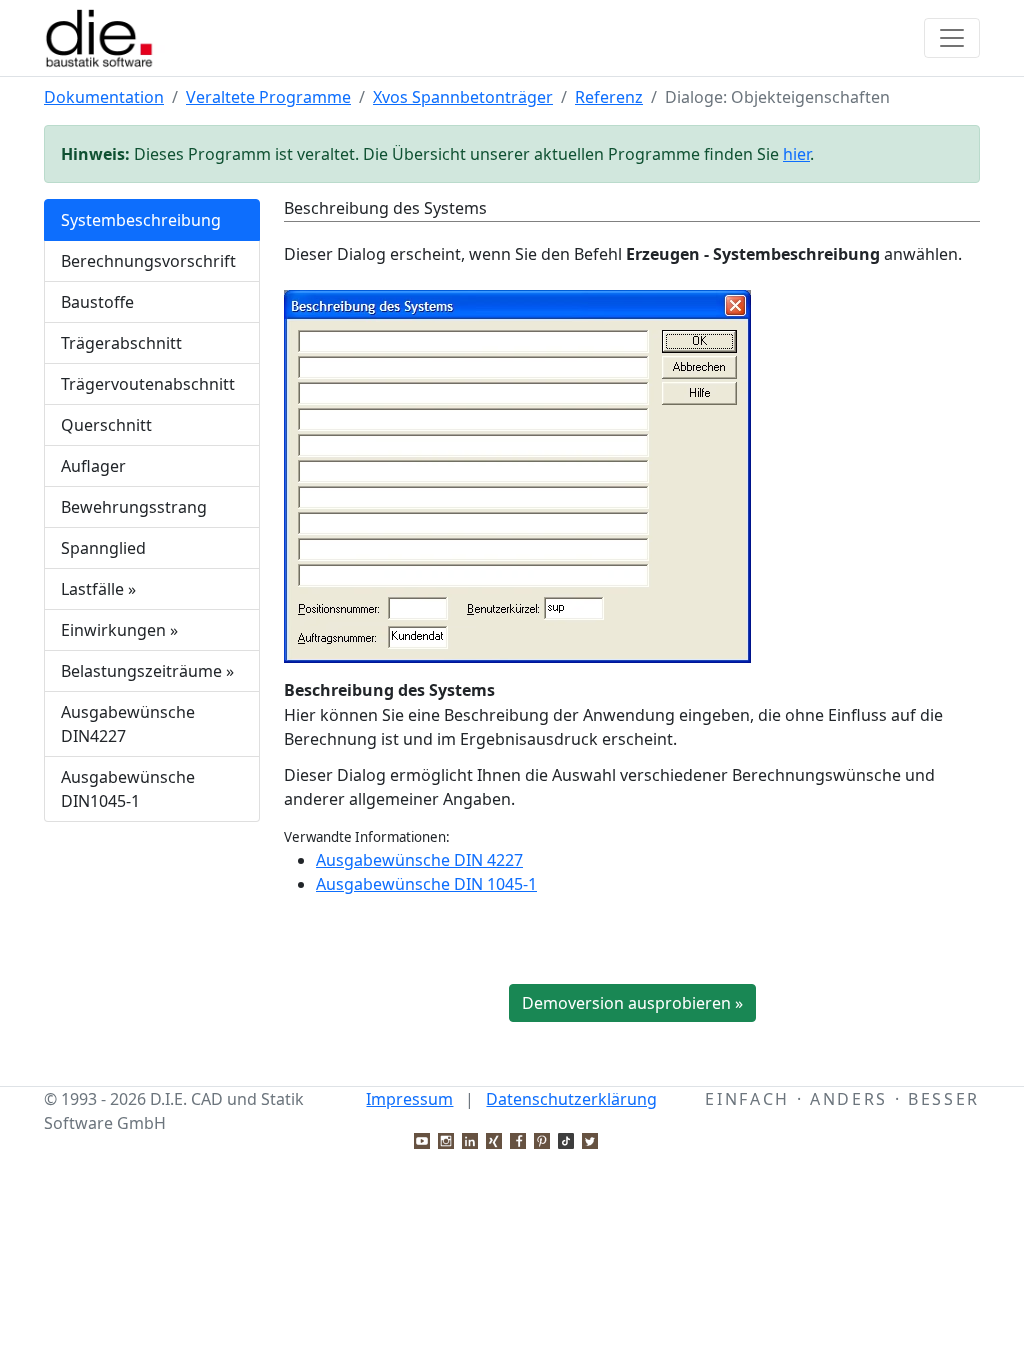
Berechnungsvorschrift (148, 261)
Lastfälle (98, 589)
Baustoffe (97, 302)
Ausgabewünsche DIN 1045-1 (426, 884)
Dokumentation (104, 97)
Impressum (409, 1099)
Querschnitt (106, 425)
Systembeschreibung (141, 220)
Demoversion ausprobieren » (632, 1003)
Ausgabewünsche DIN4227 (128, 724)
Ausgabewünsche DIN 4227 (419, 860)
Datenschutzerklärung (571, 1099)
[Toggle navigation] (952, 38)
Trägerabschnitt (121, 343)
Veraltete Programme (268, 97)
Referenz (609, 97)
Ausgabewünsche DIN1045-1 (128, 789)
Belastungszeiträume (147, 671)
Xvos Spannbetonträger (463, 97)
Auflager (93, 466)
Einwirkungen (119, 630)
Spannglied (103, 548)
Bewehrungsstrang (134, 507)
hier (796, 154)
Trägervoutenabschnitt (148, 384)
